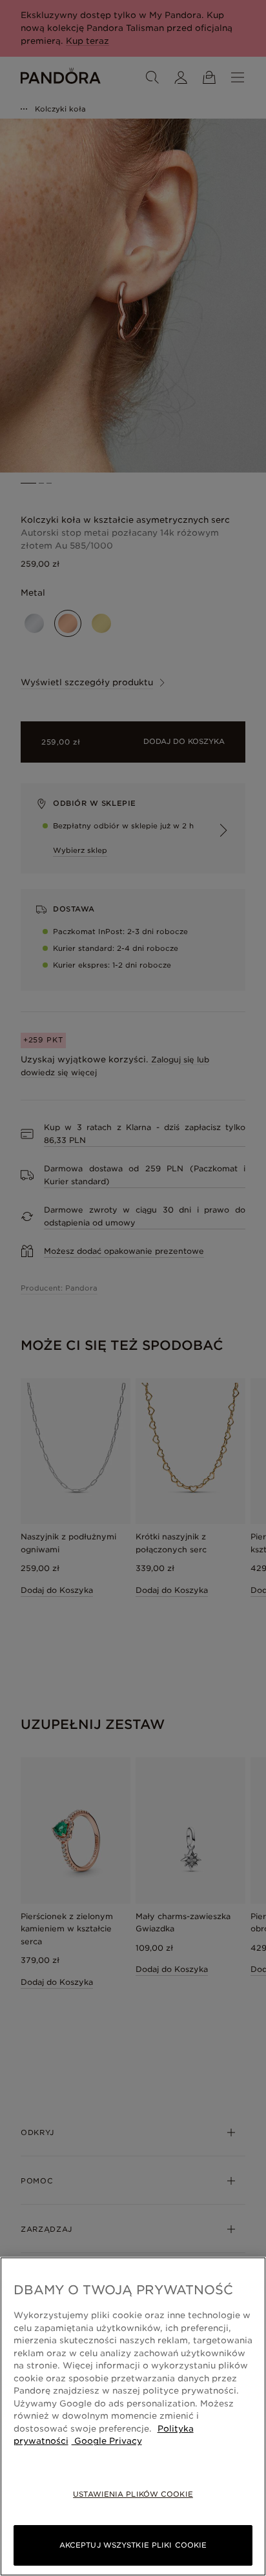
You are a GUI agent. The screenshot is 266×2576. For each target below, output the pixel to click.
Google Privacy (107, 2441)
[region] (133, 2416)
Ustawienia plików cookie (133, 2494)
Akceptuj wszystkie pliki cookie (133, 2545)
